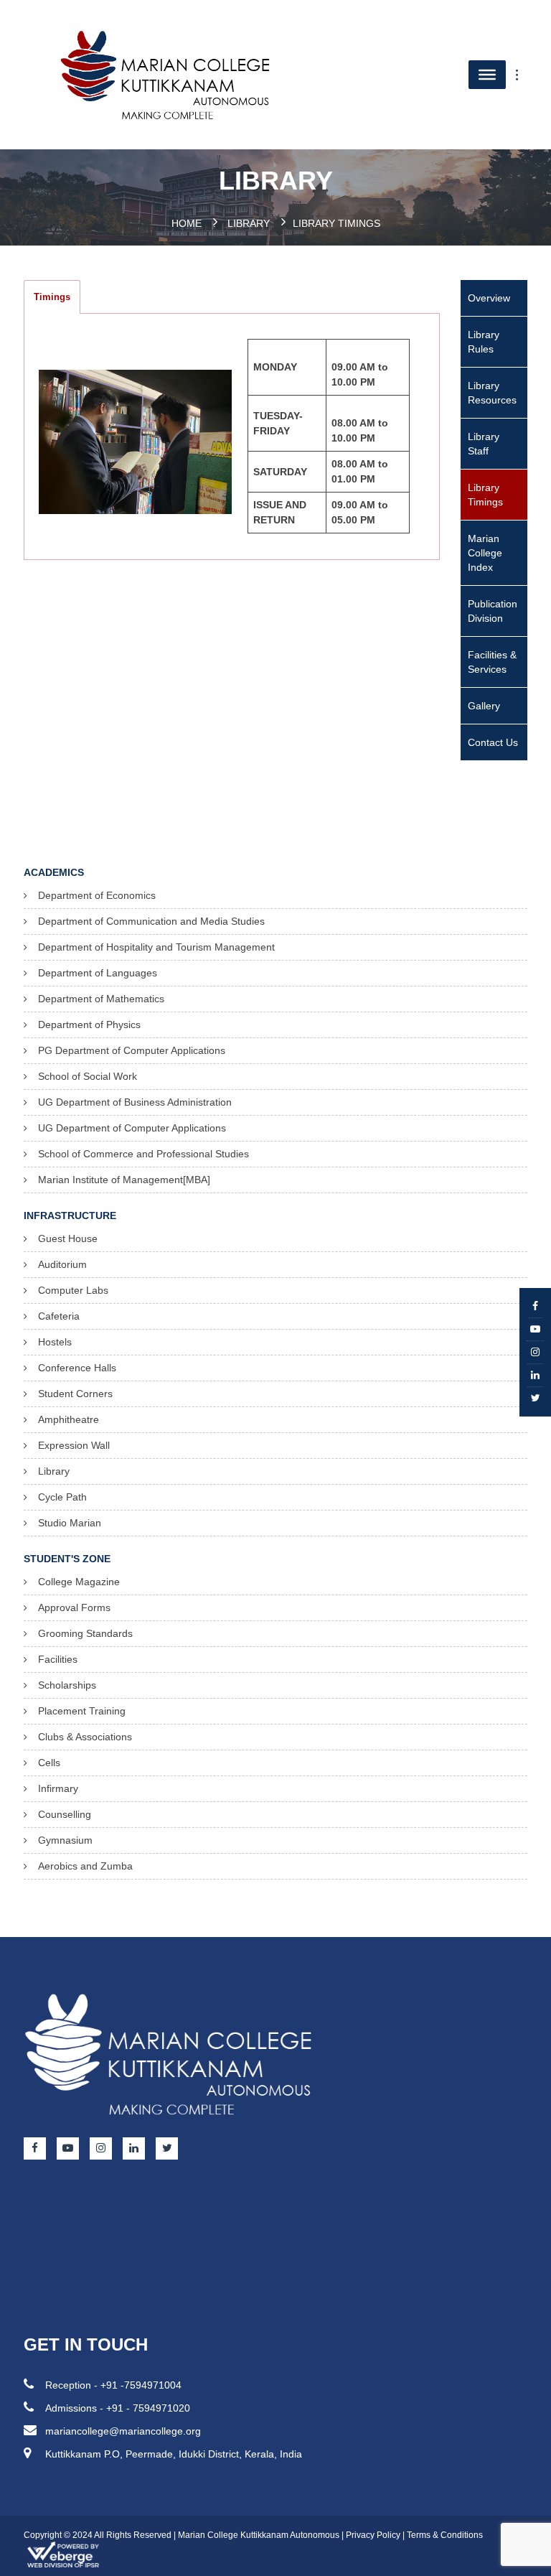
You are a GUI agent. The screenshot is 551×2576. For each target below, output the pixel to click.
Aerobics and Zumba (85, 1866)
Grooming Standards (85, 1633)
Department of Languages (98, 973)
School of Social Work (88, 1076)
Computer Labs (73, 1290)
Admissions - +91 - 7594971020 (118, 2408)
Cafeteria (59, 1316)
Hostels (55, 1342)
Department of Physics (89, 1025)
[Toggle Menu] (524, 75)
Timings (52, 297)
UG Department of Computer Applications (132, 1128)
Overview (489, 298)
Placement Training (82, 1711)
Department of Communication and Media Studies (151, 921)
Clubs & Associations (85, 1737)
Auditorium (62, 1264)
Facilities (58, 1659)
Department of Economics (97, 895)
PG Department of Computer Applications (132, 1050)
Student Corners (75, 1394)
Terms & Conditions (445, 2535)
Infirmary (58, 1788)
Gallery (484, 706)
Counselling (65, 1814)
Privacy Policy (373, 2535)
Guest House (68, 1238)
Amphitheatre (69, 1419)
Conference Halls (77, 1368)
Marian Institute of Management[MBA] (124, 1180)
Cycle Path (62, 1497)
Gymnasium (65, 1840)
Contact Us (493, 742)
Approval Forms (74, 1607)
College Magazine (79, 1582)
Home (187, 223)
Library (249, 223)
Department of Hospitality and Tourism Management (156, 947)
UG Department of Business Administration (135, 1102)
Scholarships (67, 1685)
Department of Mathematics (101, 999)
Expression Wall (74, 1445)
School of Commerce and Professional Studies (143, 1154)
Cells (49, 1763)
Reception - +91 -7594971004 (113, 2385)
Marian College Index (485, 553)
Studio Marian (70, 1523)
